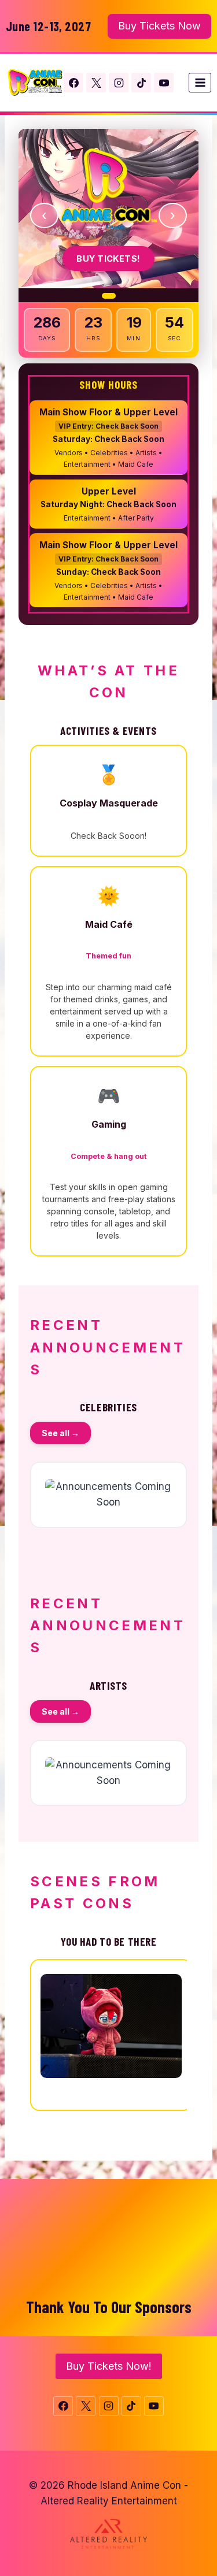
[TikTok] (141, 83)
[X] (96, 83)
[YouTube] (164, 83)
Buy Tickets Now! (109, 2366)
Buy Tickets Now (159, 26)
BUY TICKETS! (108, 259)
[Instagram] (119, 83)
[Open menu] (200, 82)
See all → (60, 1433)
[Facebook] (73, 83)
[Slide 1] (109, 296)
